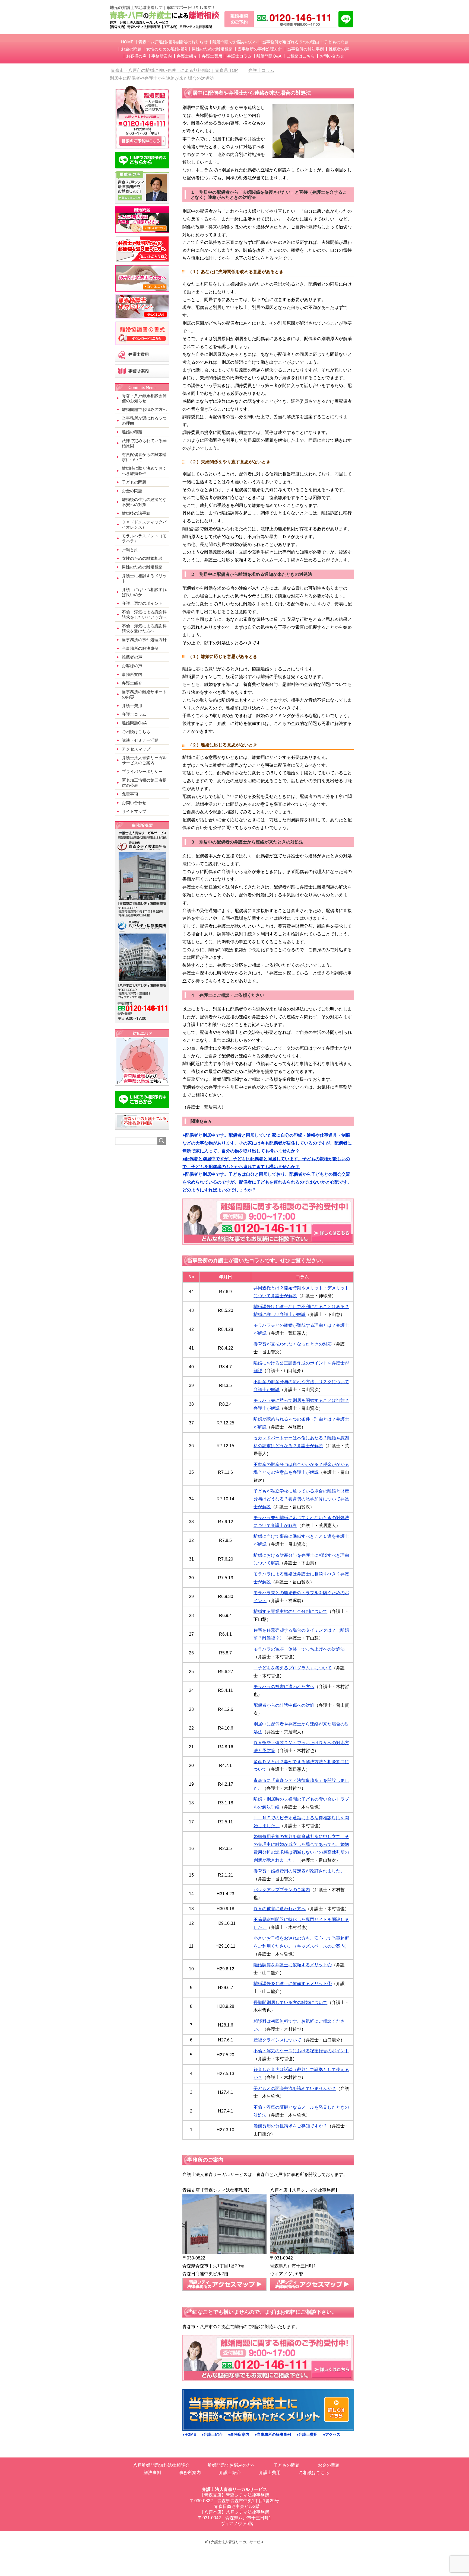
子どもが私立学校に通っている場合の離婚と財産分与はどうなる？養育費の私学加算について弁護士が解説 (301, 1499)
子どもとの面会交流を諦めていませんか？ (295, 2088)
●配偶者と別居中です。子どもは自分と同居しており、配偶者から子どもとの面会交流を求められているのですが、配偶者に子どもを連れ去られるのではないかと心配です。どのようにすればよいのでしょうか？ (267, 1182)
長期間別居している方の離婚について (290, 2003)
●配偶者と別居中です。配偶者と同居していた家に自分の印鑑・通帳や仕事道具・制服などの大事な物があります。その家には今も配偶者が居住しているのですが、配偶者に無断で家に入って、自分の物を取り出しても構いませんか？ (267, 1143)
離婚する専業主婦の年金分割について (290, 1611)
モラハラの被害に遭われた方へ (284, 1687)
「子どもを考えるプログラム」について (293, 1668)
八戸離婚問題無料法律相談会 (161, 2465)
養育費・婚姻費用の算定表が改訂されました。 (299, 1871)
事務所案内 (190, 2473)
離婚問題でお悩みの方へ (232, 2465)
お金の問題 (329, 2465)
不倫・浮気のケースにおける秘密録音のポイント (301, 2051)
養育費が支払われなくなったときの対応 (293, 1344)
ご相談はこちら (314, 2473)
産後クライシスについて (277, 2040)
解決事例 (152, 2473)
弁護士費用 (270, 2473)
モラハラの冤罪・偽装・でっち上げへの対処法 (299, 1649)
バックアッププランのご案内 (282, 1890)
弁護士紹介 (230, 2473)
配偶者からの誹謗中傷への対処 (284, 1705)
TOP (178, 70)
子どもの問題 (287, 2465)
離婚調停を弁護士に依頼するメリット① (293, 1984)
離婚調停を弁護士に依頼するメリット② (293, 1965)
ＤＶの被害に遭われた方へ (280, 1909)
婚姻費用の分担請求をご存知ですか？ (290, 2126)
